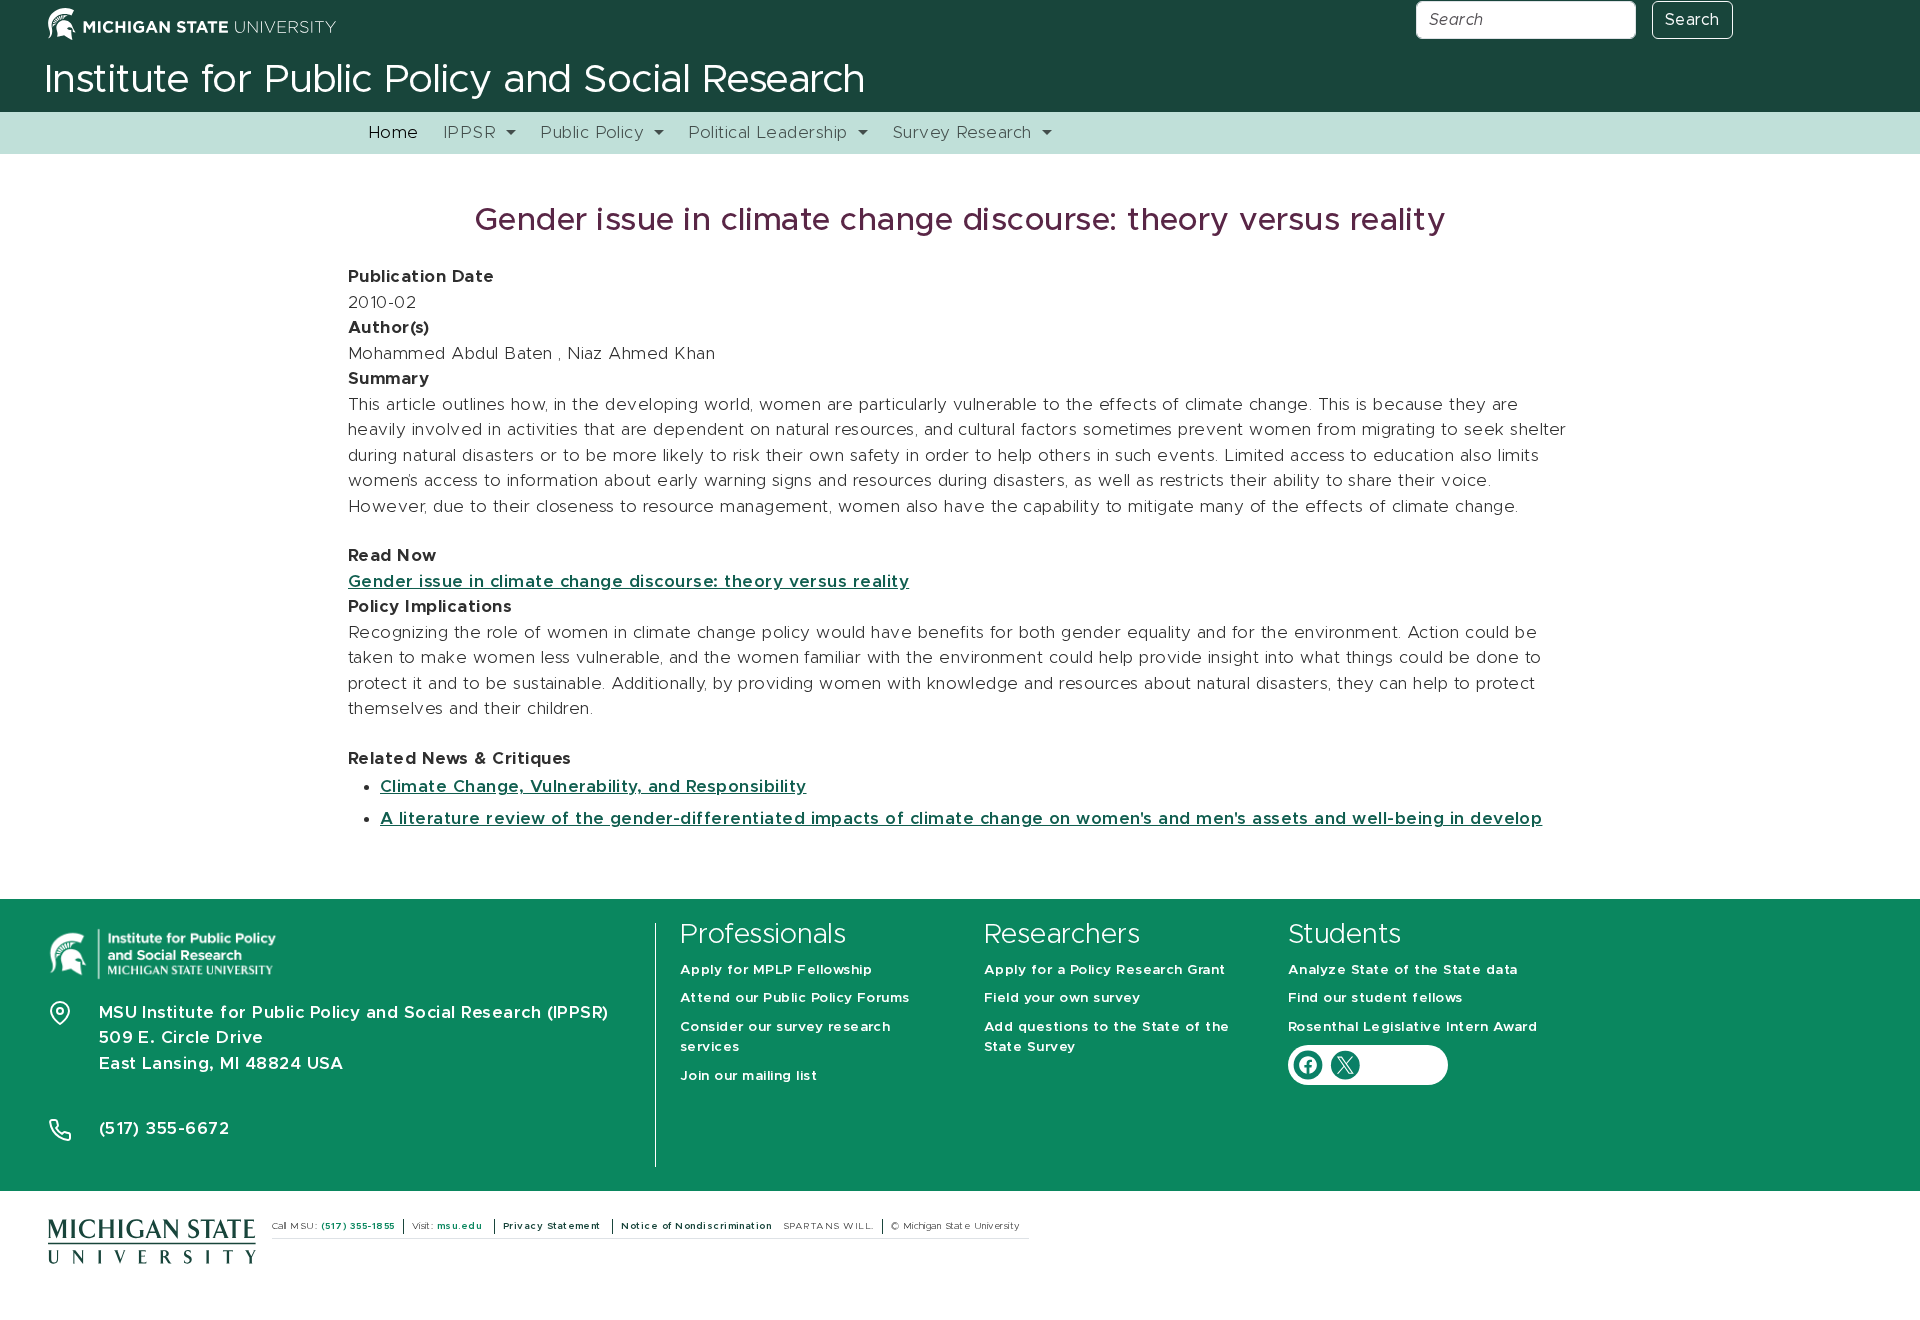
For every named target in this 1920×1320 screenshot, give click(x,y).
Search (1692, 20)
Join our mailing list (748, 1076)
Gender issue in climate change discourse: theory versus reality (628, 581)
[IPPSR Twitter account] (1345, 1064)
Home (393, 132)
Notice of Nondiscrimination (697, 1226)
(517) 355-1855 (358, 1226)
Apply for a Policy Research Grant (1105, 970)
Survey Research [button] (965, 132)
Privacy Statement (554, 1226)
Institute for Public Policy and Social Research (455, 80)
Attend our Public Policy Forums (795, 998)
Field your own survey (1062, 998)
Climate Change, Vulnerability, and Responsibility (593, 786)
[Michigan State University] (152, 1240)
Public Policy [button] (595, 132)
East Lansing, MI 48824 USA (224, 1063)
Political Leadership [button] (770, 132)
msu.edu (461, 1226)
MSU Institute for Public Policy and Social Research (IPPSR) (354, 1012)
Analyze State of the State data (1403, 970)
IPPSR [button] (472, 132)
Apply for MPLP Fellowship (776, 970)
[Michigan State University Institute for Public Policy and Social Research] (165, 952)
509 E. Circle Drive (181, 1037)
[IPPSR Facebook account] (1310, 1064)
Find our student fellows (1375, 998)
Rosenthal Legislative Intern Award (1412, 1027)
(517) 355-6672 (164, 1128)
